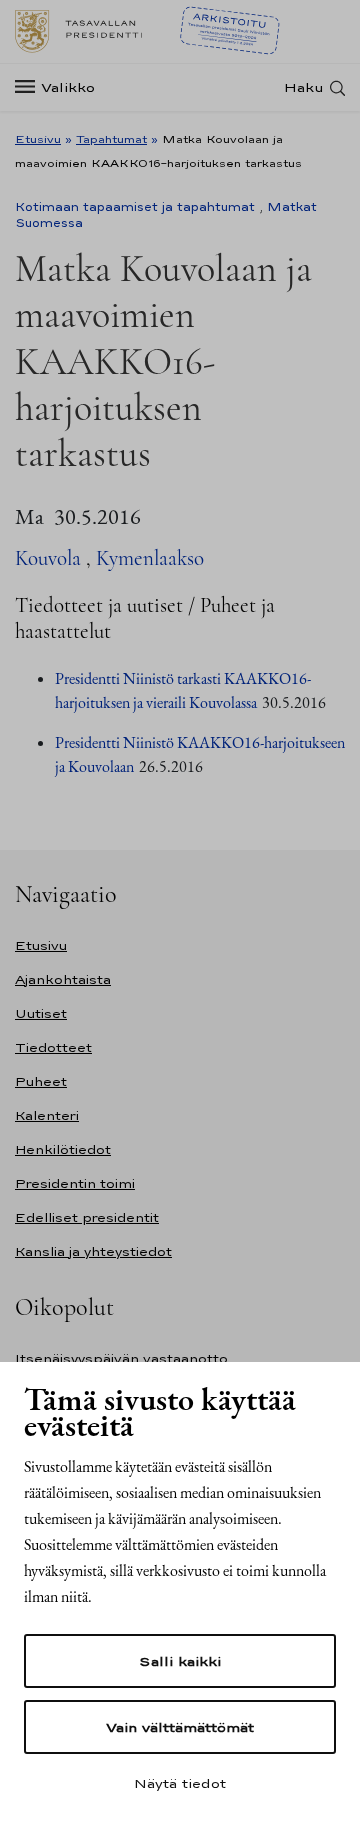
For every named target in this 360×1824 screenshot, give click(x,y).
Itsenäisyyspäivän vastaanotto (121, 1358)
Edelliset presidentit (87, 1217)
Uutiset (41, 1013)
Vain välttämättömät (180, 1727)
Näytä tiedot (180, 1783)
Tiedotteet (53, 1047)
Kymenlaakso (150, 558)
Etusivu (38, 139)
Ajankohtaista (63, 979)
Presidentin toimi (75, 1183)
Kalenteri (47, 1115)
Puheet (41, 1081)
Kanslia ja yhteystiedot (93, 1251)
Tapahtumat (111, 139)
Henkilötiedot (63, 1149)
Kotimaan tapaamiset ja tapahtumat (135, 207)
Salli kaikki (180, 1661)
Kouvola (48, 558)
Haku (304, 87)
